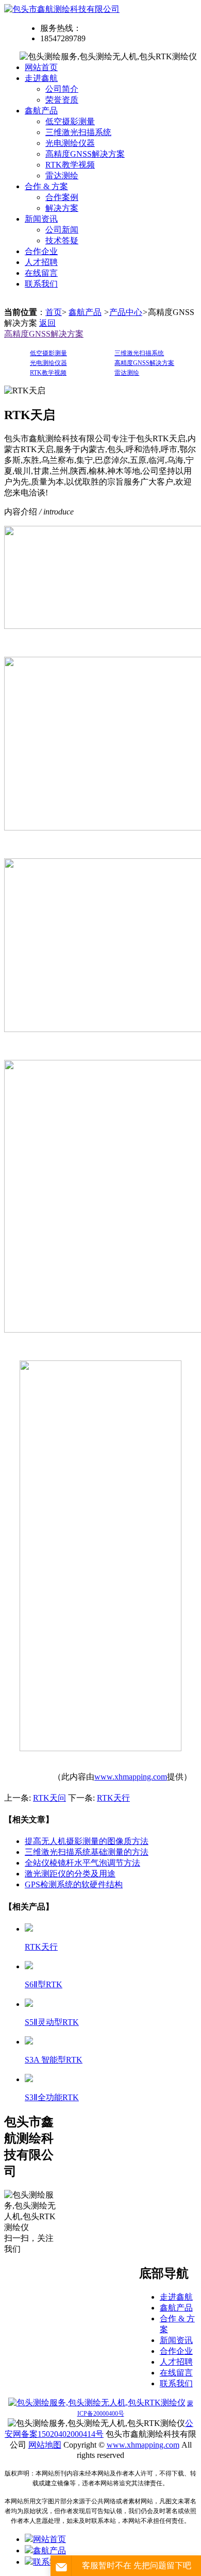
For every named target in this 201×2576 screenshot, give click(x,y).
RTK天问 (49, 1798)
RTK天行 (113, 1798)
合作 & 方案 (46, 186)
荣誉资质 (62, 100)
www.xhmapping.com (131, 1777)
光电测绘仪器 (70, 143)
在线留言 (41, 273)
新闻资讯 (41, 219)
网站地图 (45, 2445)
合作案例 (62, 197)
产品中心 (126, 312)
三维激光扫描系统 (78, 132)
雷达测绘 (62, 176)
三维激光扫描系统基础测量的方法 (87, 1852)
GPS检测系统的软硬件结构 (74, 1884)
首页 (54, 312)
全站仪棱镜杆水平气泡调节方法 (82, 1863)
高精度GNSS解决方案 (85, 154)
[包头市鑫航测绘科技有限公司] (62, 9)
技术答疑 (62, 240)
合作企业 (41, 251)
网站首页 (41, 67)
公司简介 (62, 89)
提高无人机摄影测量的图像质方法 (87, 1841)
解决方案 (62, 208)
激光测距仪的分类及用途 (70, 1874)
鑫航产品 (41, 111)
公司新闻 (62, 230)
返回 (47, 323)
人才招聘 (41, 262)
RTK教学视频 (70, 165)
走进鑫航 (41, 78)
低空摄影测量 (70, 121)
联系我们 (41, 284)
